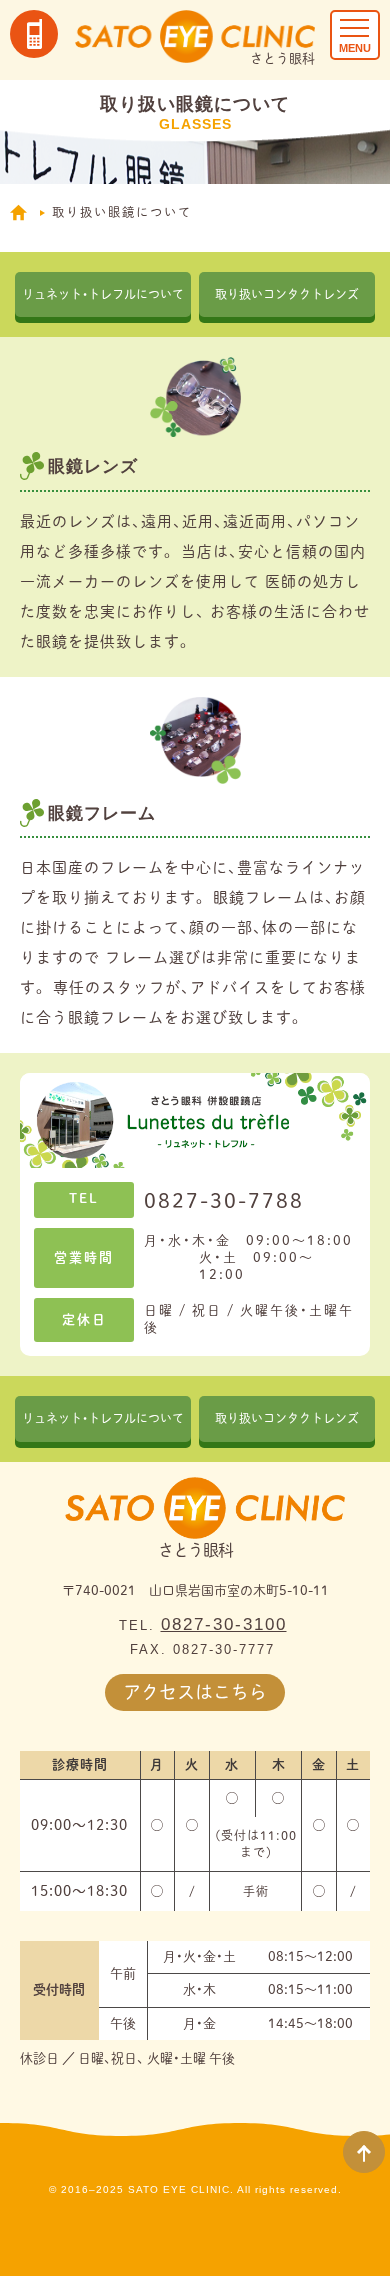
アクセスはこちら (195, 1692)
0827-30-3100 (224, 1624)
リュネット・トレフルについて (103, 294)
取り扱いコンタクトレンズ (287, 294)
